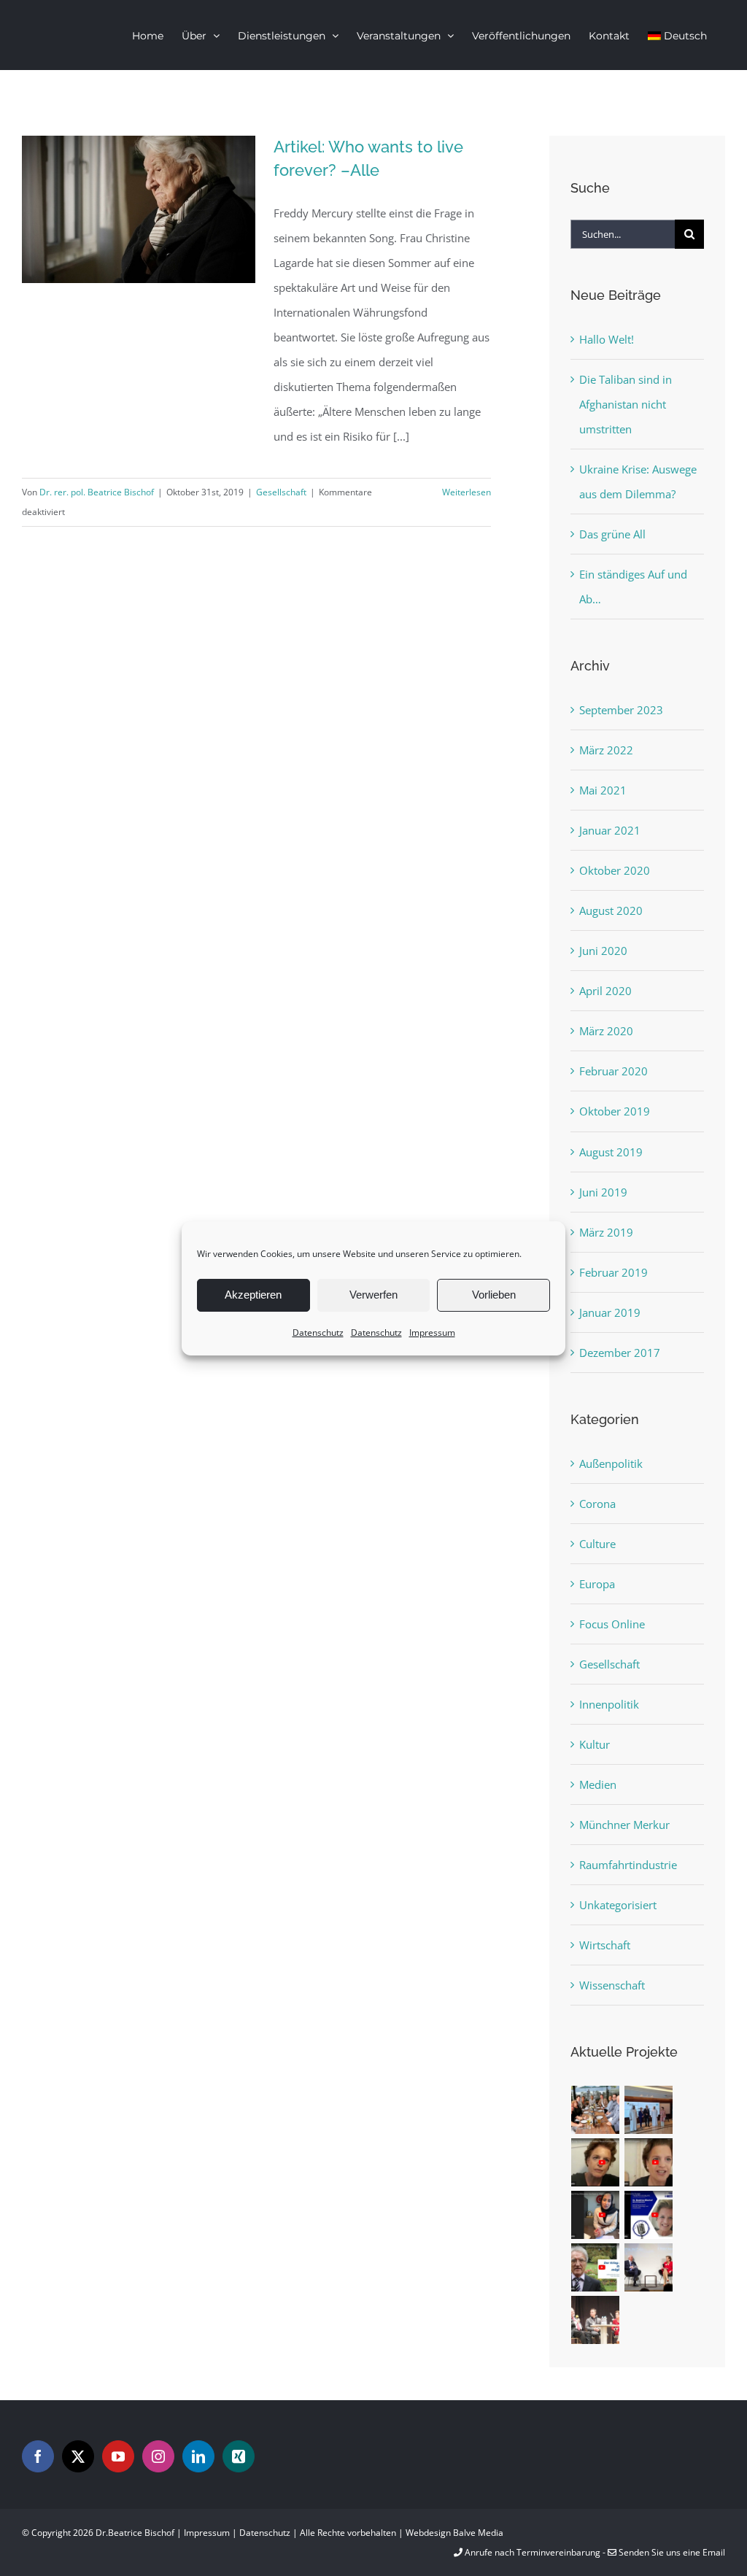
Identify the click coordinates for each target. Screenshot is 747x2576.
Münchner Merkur (624, 1825)
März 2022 (606, 750)
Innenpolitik (609, 1704)
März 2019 (606, 1232)
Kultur (595, 1744)
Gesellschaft (281, 492)
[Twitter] (78, 2456)
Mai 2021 (603, 790)
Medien (598, 1784)
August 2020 (611, 910)
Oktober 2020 (615, 870)
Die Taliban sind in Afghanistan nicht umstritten (626, 404)
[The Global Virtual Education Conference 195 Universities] (596, 2215)
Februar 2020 (614, 1071)
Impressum (432, 1332)
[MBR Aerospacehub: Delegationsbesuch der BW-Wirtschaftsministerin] (649, 2110)
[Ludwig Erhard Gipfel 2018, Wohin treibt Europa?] (649, 2267)
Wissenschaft (612, 1985)
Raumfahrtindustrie (628, 1865)
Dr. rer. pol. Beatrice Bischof (97, 492)
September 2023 (621, 710)
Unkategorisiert (618, 1905)
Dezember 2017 (620, 1353)
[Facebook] (38, 2456)
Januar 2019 (610, 1312)
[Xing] (239, 2456)
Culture (597, 1544)
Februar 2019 (614, 1272)
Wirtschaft (605, 1945)
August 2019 (611, 1152)
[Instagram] (158, 2456)
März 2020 (606, 1031)
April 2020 (605, 991)
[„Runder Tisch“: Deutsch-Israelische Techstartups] (596, 2110)
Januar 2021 (610, 830)
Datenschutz (318, 1332)
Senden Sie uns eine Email (671, 2552)
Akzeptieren (253, 1295)
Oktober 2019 (615, 1111)
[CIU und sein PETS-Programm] (649, 2162)
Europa (597, 1584)
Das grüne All (612, 534)
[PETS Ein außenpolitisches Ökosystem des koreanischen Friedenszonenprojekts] (596, 2162)
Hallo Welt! (607, 339)
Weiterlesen (467, 492)
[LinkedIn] (198, 2456)
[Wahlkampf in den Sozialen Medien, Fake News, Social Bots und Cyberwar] (596, 2320)
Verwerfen (373, 1295)
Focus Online (612, 1624)
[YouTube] (118, 2456)
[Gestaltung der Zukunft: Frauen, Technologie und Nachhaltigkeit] (649, 2215)
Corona (597, 1504)
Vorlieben (494, 1295)
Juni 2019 (603, 1192)
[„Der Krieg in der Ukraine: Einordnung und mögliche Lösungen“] (596, 2267)
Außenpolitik (611, 1463)
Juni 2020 (603, 951)
